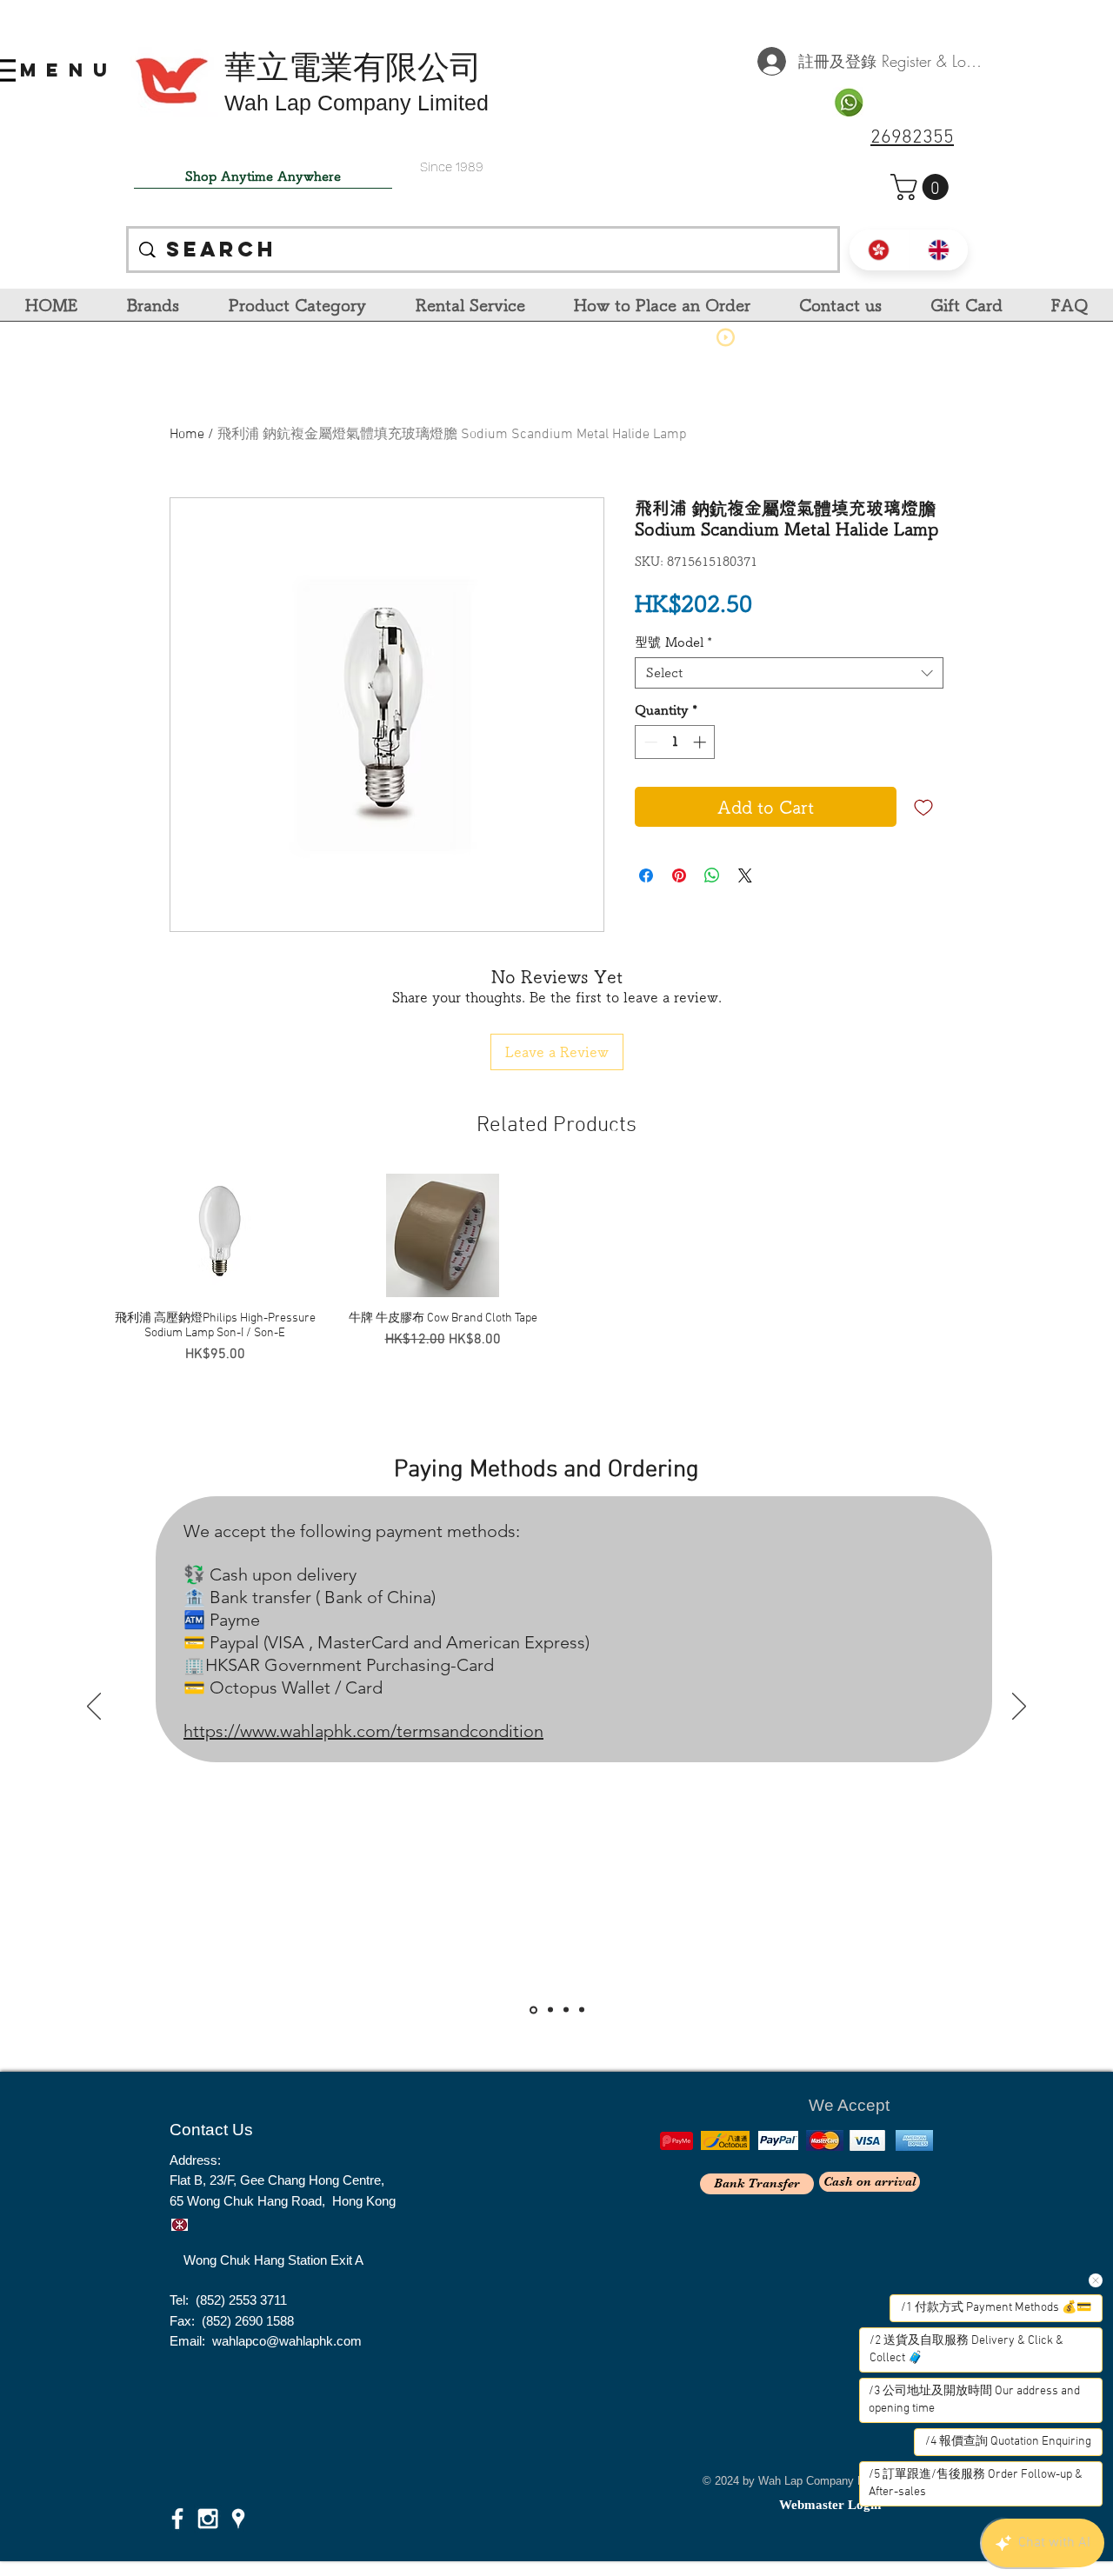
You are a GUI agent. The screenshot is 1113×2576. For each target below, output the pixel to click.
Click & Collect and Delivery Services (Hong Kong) (589, 1396)
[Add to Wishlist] (923, 807)
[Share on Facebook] (646, 875)
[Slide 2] (549, 2010)
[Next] (1019, 1707)
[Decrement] (649, 742)
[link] (923, 187)
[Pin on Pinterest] (679, 875)
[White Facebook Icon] (177, 2519)
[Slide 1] (532, 2010)
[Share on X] (745, 875)
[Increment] (701, 742)
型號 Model (673, 642)
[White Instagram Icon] (208, 2519)
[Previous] (94, 1707)
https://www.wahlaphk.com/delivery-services (327, 1784)
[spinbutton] (675, 742)
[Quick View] (215, 1235)
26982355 (912, 138)
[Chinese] (879, 250)
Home (187, 435)
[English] (939, 250)
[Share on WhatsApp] (712, 875)
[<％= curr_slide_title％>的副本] (582, 2010)
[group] (556, 1269)
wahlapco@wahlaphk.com (287, 2341)
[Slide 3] (566, 2010)
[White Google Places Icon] (238, 2519)
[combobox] (789, 673)
